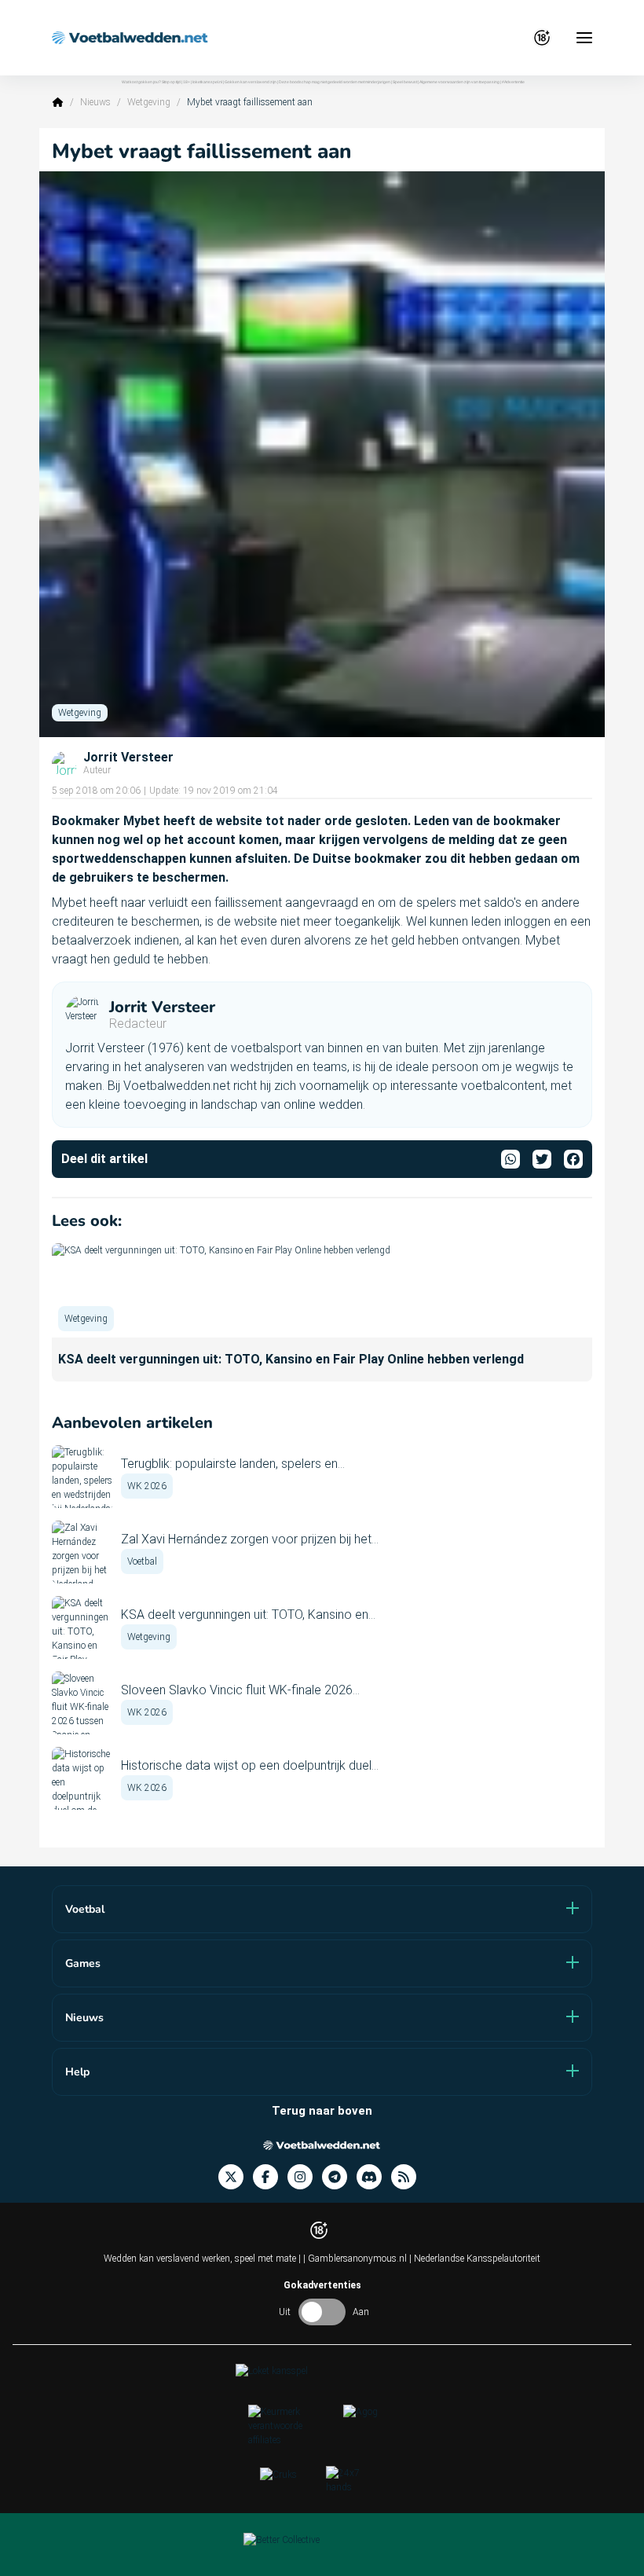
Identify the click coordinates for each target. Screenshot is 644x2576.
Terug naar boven (322, 2111)
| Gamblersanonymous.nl (356, 2259)
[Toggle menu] (584, 38)
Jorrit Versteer (128, 758)
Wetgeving (149, 102)
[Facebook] (270, 2177)
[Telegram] (339, 2177)
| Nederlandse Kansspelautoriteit (475, 2259)
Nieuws (95, 102)
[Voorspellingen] (408, 2177)
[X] (236, 2177)
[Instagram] (305, 2177)
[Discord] (374, 2177)
